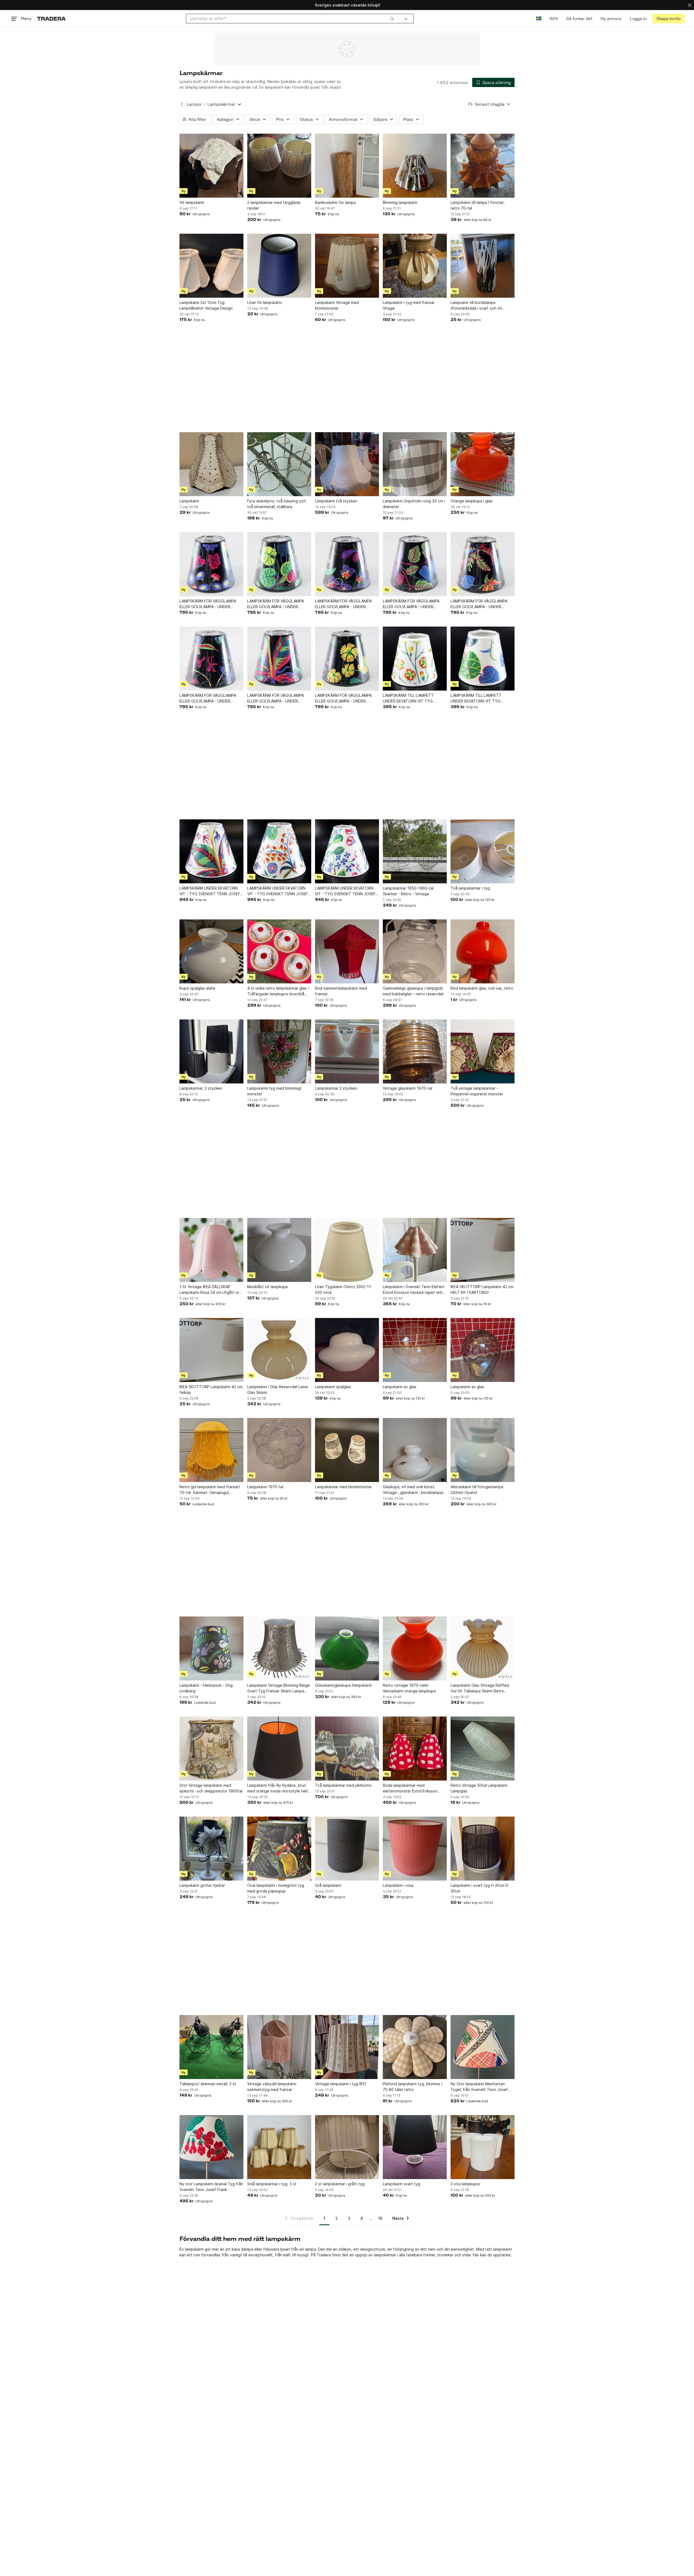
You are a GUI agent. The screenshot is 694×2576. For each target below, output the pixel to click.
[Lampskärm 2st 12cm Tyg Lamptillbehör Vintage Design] (211, 266)
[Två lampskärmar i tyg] (483, 851)
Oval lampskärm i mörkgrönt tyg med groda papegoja (276, 1888)
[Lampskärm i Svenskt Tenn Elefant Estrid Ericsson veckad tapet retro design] (415, 1250)
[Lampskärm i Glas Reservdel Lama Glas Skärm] (279, 1350)
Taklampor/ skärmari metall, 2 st (208, 2084)
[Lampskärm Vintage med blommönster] (347, 266)
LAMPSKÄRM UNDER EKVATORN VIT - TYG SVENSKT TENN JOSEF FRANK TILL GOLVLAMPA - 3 (278, 891)
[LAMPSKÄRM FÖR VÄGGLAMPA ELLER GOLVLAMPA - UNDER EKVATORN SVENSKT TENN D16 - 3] (347, 659)
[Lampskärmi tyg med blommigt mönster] (279, 1051)
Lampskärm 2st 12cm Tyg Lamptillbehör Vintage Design (206, 305)
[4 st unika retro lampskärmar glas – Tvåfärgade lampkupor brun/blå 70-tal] (279, 951)
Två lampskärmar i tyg (470, 888)
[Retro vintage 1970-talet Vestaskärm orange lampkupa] (415, 1648)
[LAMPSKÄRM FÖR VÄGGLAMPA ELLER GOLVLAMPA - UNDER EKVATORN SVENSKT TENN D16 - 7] (279, 564)
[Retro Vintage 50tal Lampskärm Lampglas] (483, 1749)
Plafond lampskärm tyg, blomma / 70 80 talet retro (413, 2087)
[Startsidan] (51, 19)
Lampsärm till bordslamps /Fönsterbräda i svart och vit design (476, 306)
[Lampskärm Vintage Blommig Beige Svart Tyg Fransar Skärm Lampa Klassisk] (279, 1648)
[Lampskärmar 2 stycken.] (347, 1051)
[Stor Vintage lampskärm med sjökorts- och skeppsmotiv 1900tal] (211, 1749)
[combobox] (292, 19)
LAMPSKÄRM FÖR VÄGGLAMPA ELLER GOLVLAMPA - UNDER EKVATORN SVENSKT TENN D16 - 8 (211, 604)
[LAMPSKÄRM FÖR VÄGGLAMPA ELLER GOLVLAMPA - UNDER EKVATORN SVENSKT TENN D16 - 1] (211, 659)
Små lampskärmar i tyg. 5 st (272, 2184)
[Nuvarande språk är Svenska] (539, 19)
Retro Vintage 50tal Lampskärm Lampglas (479, 1788)
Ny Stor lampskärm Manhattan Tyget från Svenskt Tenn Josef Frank (479, 2087)
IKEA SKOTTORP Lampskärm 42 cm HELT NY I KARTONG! (482, 1289)
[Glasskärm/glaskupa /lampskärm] (347, 1648)
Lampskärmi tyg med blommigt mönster (274, 1091)
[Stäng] (690, 5)
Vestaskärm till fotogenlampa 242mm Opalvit (477, 1490)
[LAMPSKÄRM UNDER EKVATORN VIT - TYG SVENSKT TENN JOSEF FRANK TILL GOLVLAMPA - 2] (347, 851)
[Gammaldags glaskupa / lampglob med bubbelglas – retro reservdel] (415, 951)
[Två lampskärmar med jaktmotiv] (347, 1749)
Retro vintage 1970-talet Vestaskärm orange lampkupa (409, 1688)
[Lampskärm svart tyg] (415, 2147)
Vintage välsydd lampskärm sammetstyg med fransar (272, 2087)
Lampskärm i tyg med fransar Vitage (409, 305)
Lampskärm (189, 501)
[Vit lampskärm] (211, 166)
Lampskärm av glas (400, 1387)
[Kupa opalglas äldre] (211, 951)
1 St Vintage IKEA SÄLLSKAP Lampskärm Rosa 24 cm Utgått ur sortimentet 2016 (209, 1290)
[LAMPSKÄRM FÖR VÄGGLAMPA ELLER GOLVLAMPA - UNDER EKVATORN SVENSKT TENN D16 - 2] (279, 659)
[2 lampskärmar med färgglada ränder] (279, 166)
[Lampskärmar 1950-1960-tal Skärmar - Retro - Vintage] (415, 851)
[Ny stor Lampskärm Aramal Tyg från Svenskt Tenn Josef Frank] (211, 2147)
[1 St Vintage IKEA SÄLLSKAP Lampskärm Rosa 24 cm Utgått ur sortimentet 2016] (211, 1250)
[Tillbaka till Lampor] (182, 104)
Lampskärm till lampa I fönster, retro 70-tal (478, 205)
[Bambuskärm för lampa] (347, 166)
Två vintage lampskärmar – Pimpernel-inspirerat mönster (477, 1091)
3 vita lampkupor (465, 2184)
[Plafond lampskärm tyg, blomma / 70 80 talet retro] (415, 2047)
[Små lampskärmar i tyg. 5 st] (279, 2147)
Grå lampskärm (328, 1885)
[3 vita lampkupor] (483, 2147)
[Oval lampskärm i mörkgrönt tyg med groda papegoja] (279, 1849)
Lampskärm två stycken (336, 501)
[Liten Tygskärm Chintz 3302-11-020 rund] (347, 1250)
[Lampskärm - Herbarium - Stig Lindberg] (211, 1648)
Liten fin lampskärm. (265, 302)
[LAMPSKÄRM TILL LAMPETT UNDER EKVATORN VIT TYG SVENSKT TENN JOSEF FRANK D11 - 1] (483, 659)
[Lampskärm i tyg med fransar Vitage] (415, 266)
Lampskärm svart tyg (401, 2184)
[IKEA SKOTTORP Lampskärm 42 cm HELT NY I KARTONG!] (483, 1250)
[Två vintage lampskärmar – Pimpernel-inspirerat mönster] (483, 1051)
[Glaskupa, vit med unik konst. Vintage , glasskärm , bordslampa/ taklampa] (415, 1450)
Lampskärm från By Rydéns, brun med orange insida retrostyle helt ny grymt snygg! (278, 1788)
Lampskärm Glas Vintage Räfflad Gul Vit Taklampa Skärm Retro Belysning (480, 1688)
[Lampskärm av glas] (415, 1350)
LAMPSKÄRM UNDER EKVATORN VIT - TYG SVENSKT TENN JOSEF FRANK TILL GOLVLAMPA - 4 (210, 891)
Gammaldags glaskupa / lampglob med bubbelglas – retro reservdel (413, 991)
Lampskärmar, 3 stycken (201, 1088)
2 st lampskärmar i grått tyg (340, 2184)
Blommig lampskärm (400, 202)
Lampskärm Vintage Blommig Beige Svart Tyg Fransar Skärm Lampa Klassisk (279, 1688)
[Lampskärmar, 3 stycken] (211, 1051)
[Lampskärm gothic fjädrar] (211, 1849)
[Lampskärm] (211, 464)
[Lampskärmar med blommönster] (347, 1450)
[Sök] (392, 18)
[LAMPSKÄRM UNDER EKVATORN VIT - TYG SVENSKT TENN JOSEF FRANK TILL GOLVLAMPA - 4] (211, 851)
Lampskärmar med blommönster (343, 1487)
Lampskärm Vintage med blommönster (337, 305)
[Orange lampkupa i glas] (483, 464)
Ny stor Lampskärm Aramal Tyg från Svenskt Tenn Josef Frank (211, 2187)
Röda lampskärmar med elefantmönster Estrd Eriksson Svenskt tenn (410, 1788)
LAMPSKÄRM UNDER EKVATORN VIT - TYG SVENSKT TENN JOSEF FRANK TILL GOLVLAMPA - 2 (345, 891)
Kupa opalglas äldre (197, 988)
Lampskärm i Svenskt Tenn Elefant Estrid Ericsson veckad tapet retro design (414, 1290)
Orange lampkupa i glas (472, 501)
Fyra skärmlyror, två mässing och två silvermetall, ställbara (277, 504)
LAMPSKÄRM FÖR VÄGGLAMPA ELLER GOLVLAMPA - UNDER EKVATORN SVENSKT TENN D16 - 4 (483, 604)
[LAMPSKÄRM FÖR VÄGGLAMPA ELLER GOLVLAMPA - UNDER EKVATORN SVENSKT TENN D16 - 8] (211, 564)
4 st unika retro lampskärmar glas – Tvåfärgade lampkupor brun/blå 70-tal (278, 991)
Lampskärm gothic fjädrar (202, 1885)
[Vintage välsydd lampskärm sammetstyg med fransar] (279, 2047)
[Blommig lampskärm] (415, 166)
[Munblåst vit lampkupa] (279, 1250)
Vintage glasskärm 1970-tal (407, 1088)
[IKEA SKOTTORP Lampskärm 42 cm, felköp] (211, 1350)
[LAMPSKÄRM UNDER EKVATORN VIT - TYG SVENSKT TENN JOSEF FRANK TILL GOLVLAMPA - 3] (279, 851)
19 (380, 2218)
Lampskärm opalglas (333, 1387)
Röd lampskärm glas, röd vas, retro (482, 988)
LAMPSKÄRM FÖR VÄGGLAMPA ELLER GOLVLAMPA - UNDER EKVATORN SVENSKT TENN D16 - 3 (347, 698)
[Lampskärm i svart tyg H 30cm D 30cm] (483, 1849)
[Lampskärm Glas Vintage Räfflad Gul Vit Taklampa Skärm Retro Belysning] (483, 1648)
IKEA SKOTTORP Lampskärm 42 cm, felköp (211, 1390)
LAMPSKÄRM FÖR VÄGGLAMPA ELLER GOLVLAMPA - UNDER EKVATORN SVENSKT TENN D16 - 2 (279, 698)
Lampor (194, 104)
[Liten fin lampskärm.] (279, 266)
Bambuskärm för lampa (335, 202)
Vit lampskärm (192, 202)
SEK (554, 19)
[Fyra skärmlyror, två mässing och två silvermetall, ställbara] (279, 464)
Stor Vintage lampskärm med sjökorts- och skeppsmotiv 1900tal (211, 1788)
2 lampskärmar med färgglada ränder (274, 205)
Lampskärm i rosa (398, 1885)
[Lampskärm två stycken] (347, 464)
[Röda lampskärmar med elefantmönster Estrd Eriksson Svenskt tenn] (415, 1749)
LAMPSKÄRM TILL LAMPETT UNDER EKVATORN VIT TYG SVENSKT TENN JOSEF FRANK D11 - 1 (482, 698)
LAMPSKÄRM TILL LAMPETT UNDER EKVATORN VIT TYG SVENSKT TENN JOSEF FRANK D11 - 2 (414, 698)
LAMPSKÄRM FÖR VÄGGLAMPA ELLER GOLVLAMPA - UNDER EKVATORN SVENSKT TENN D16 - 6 (347, 604)
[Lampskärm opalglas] (347, 1350)
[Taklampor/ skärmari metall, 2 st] (211, 2047)
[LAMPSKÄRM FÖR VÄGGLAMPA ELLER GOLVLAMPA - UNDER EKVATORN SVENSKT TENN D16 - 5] (415, 564)
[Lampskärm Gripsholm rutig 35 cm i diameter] (415, 464)
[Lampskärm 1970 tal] (279, 1450)
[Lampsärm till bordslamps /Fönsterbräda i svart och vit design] (483, 266)
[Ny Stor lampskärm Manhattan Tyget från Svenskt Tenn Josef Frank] (483, 2047)
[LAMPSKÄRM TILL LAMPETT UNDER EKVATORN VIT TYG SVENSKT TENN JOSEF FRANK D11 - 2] (415, 659)
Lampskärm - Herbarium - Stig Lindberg (206, 1688)
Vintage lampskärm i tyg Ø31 (341, 2084)
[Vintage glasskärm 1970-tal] (415, 1051)
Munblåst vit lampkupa (267, 1287)
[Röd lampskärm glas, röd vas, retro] (483, 951)
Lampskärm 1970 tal (265, 1487)
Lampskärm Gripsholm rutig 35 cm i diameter (414, 504)
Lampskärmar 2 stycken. (337, 1088)
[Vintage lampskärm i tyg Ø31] (347, 2047)
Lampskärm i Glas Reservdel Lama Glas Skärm (277, 1390)
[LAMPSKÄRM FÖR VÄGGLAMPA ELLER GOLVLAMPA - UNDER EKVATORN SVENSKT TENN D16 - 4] (483, 564)
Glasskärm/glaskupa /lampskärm (343, 1685)
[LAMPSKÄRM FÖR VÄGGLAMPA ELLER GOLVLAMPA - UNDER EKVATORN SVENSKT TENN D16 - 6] (347, 564)
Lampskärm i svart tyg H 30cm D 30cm (479, 1888)
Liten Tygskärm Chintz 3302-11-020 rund (344, 1289)
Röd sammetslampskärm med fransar (341, 991)
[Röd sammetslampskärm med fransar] (347, 951)
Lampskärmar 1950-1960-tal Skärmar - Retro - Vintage (408, 891)
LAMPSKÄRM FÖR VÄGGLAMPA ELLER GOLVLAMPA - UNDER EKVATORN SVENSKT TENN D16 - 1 (211, 698)
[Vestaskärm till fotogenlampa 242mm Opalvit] (483, 1450)
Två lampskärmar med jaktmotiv (343, 1785)
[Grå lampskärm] (347, 1849)
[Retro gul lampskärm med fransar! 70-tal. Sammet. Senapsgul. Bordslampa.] (211, 1450)
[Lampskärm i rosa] (415, 1849)
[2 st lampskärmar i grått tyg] (347, 2147)
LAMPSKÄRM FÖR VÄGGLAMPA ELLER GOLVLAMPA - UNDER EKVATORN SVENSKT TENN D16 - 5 (415, 604)
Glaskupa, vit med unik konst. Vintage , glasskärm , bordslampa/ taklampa (413, 1490)
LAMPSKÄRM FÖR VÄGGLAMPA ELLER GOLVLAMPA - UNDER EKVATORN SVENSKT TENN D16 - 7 (279, 604)
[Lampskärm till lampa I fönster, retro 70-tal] (483, 166)
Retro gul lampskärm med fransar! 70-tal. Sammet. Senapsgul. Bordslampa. (210, 1490)
